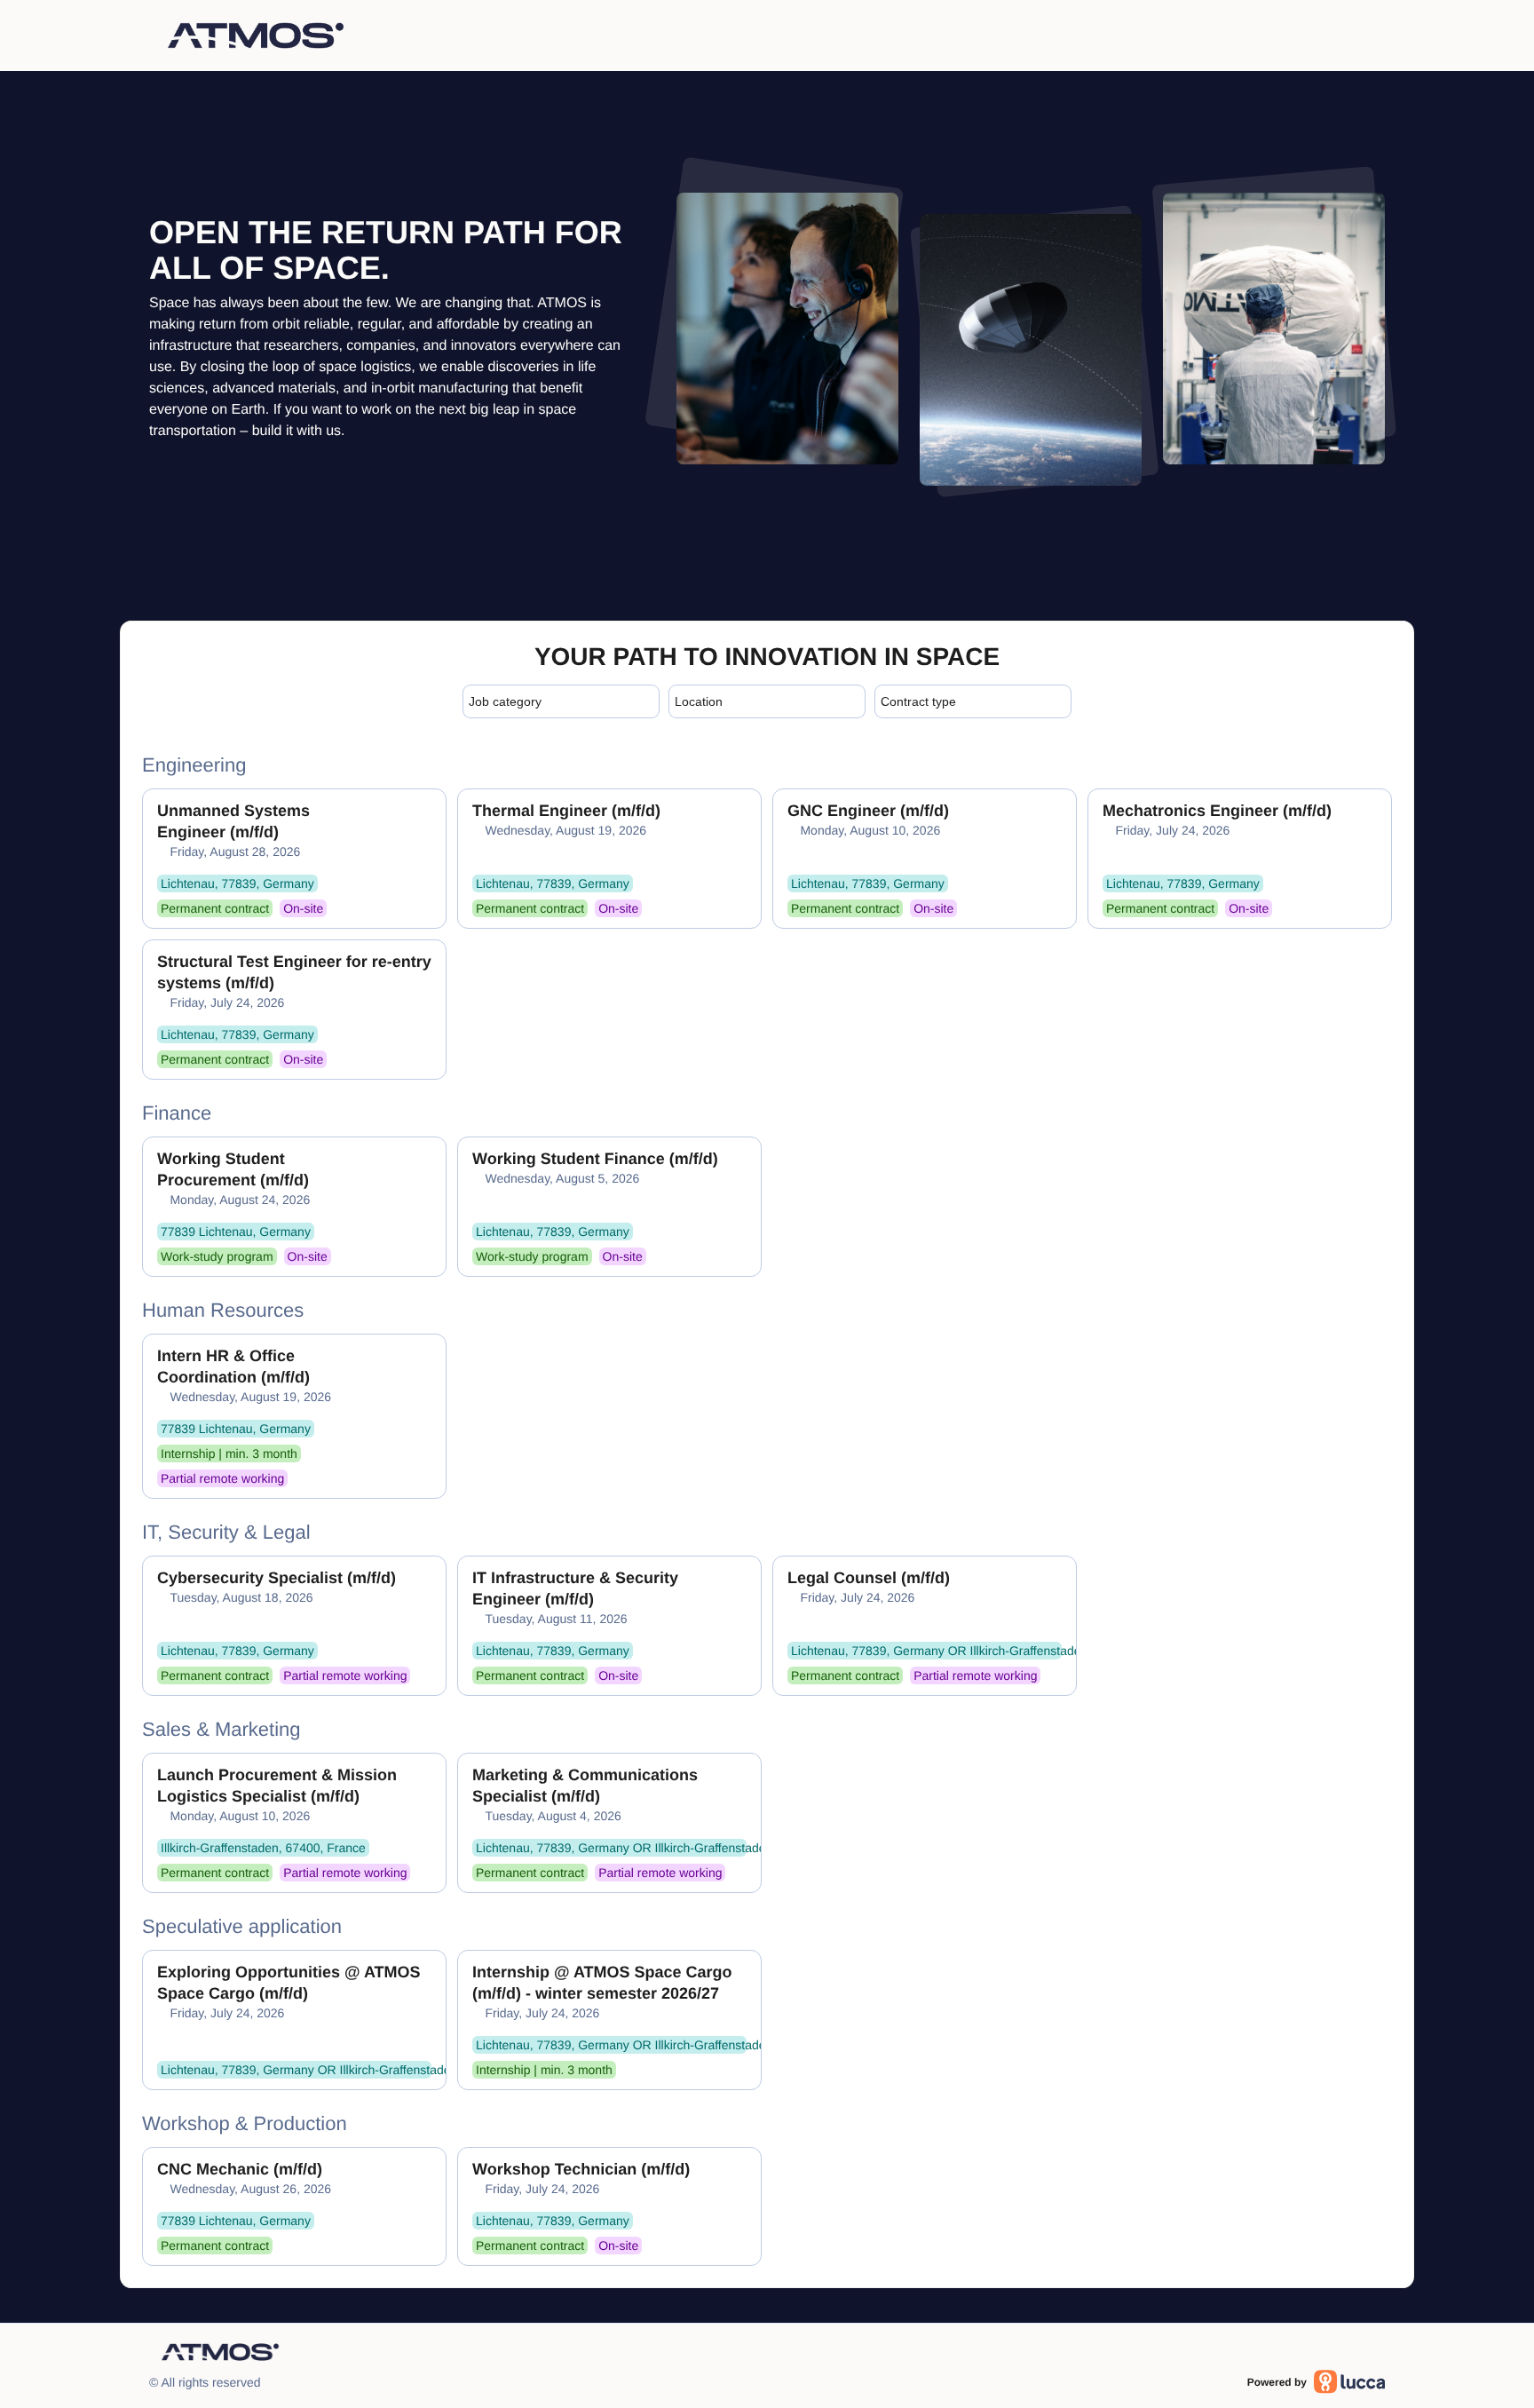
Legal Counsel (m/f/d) (869, 1578)
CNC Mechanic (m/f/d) (240, 2169)
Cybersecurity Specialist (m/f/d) (277, 1578)
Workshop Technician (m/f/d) (581, 2169)
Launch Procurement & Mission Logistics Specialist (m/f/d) (277, 1786)
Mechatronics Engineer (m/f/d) (1217, 811)
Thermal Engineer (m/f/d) (566, 811)
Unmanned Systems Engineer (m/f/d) (233, 821)
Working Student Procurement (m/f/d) (233, 1169)
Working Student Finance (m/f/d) (595, 1159)
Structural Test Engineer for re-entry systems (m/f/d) (294, 972)
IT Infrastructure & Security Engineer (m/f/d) (575, 1588)
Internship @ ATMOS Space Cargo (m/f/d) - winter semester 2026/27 (602, 1983)
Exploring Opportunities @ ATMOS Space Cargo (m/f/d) (289, 1983)
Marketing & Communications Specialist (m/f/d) (585, 1786)
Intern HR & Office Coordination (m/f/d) (233, 1366)
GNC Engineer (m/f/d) (868, 811)
